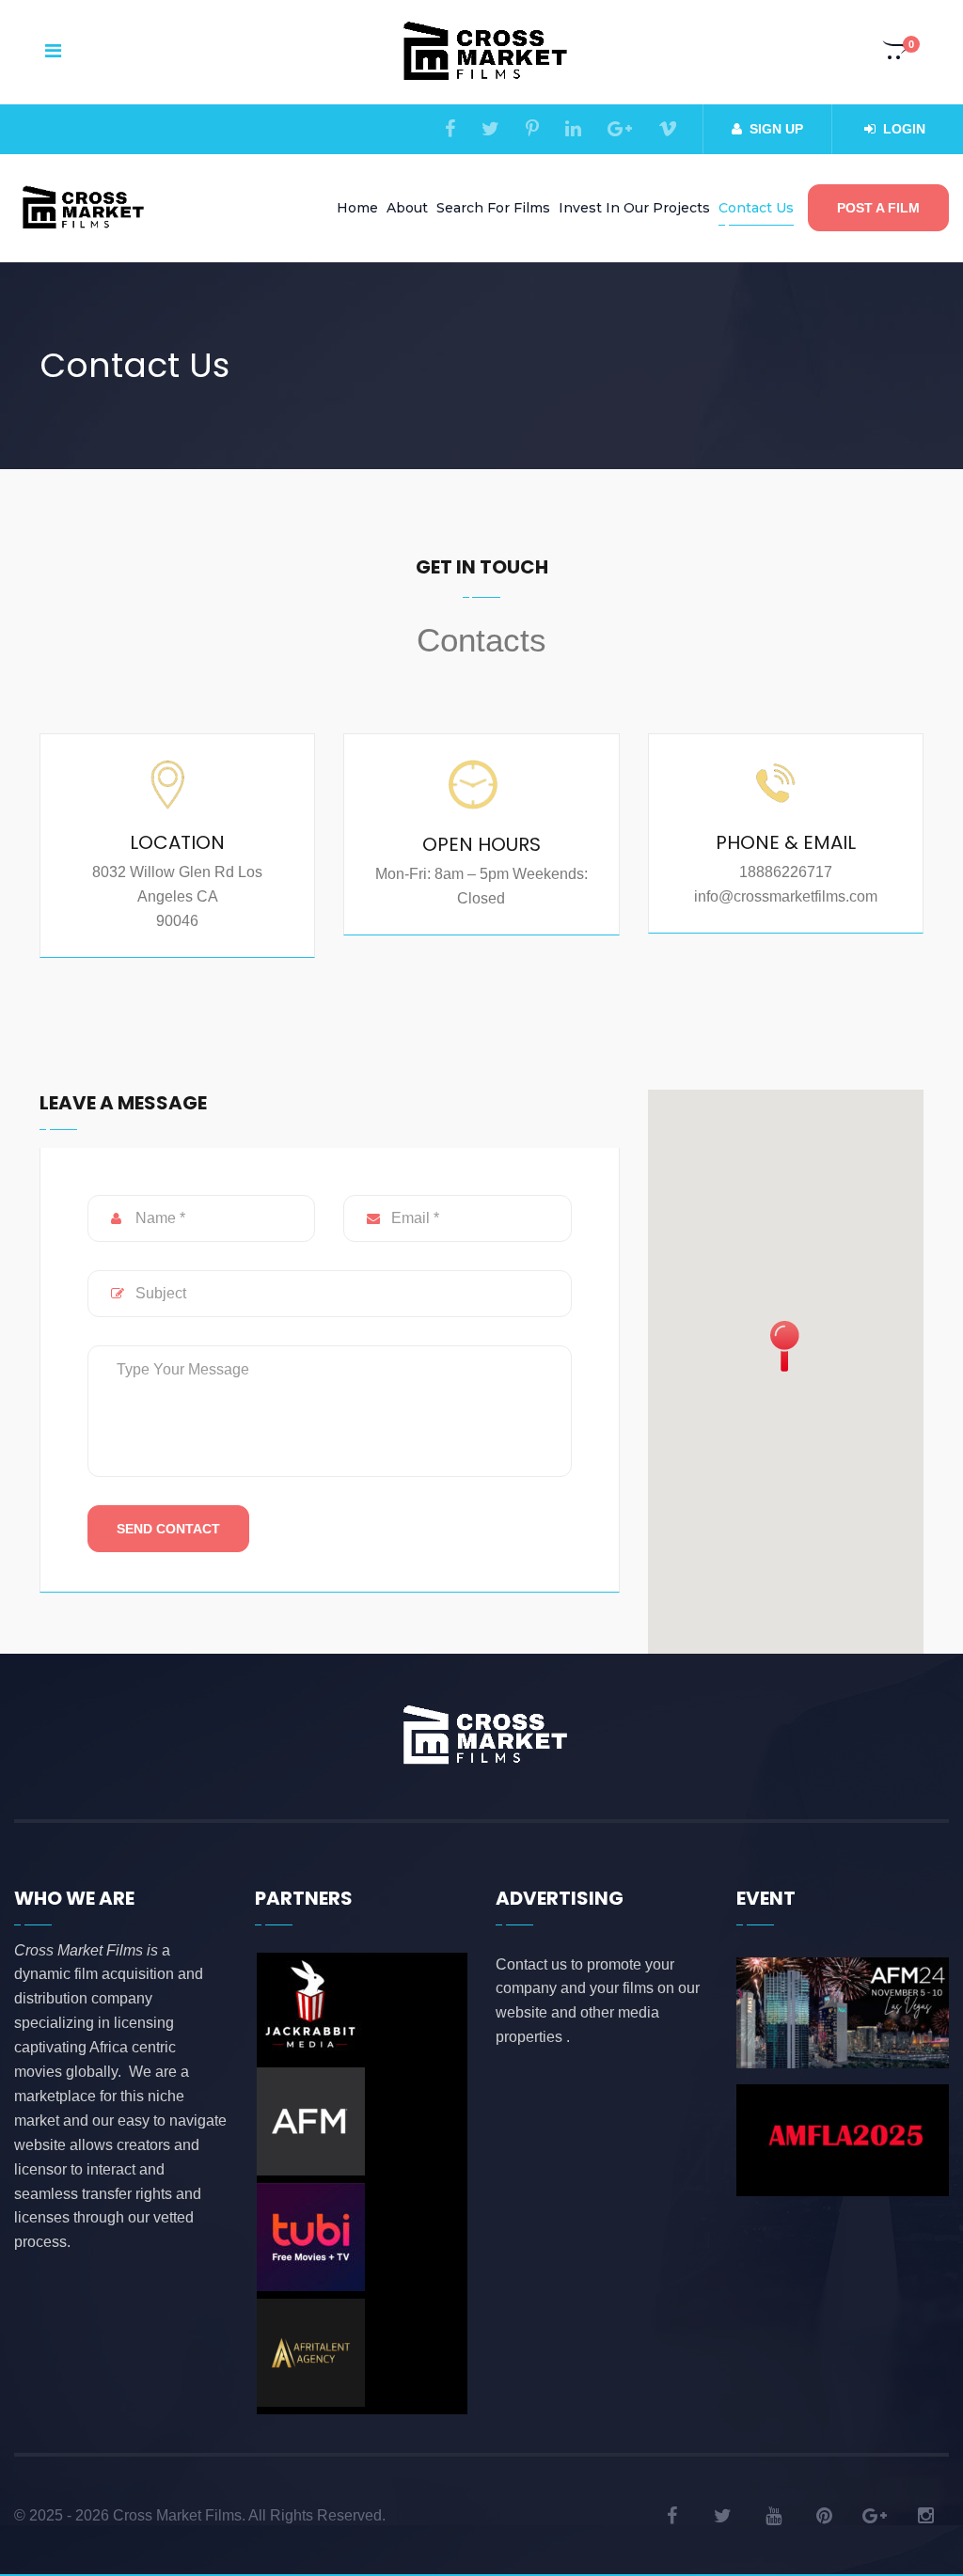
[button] (896, 53)
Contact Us (756, 208)
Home (357, 208)
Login (904, 129)
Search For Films (493, 208)
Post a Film (878, 208)
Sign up (776, 129)
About (407, 208)
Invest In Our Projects (634, 208)
